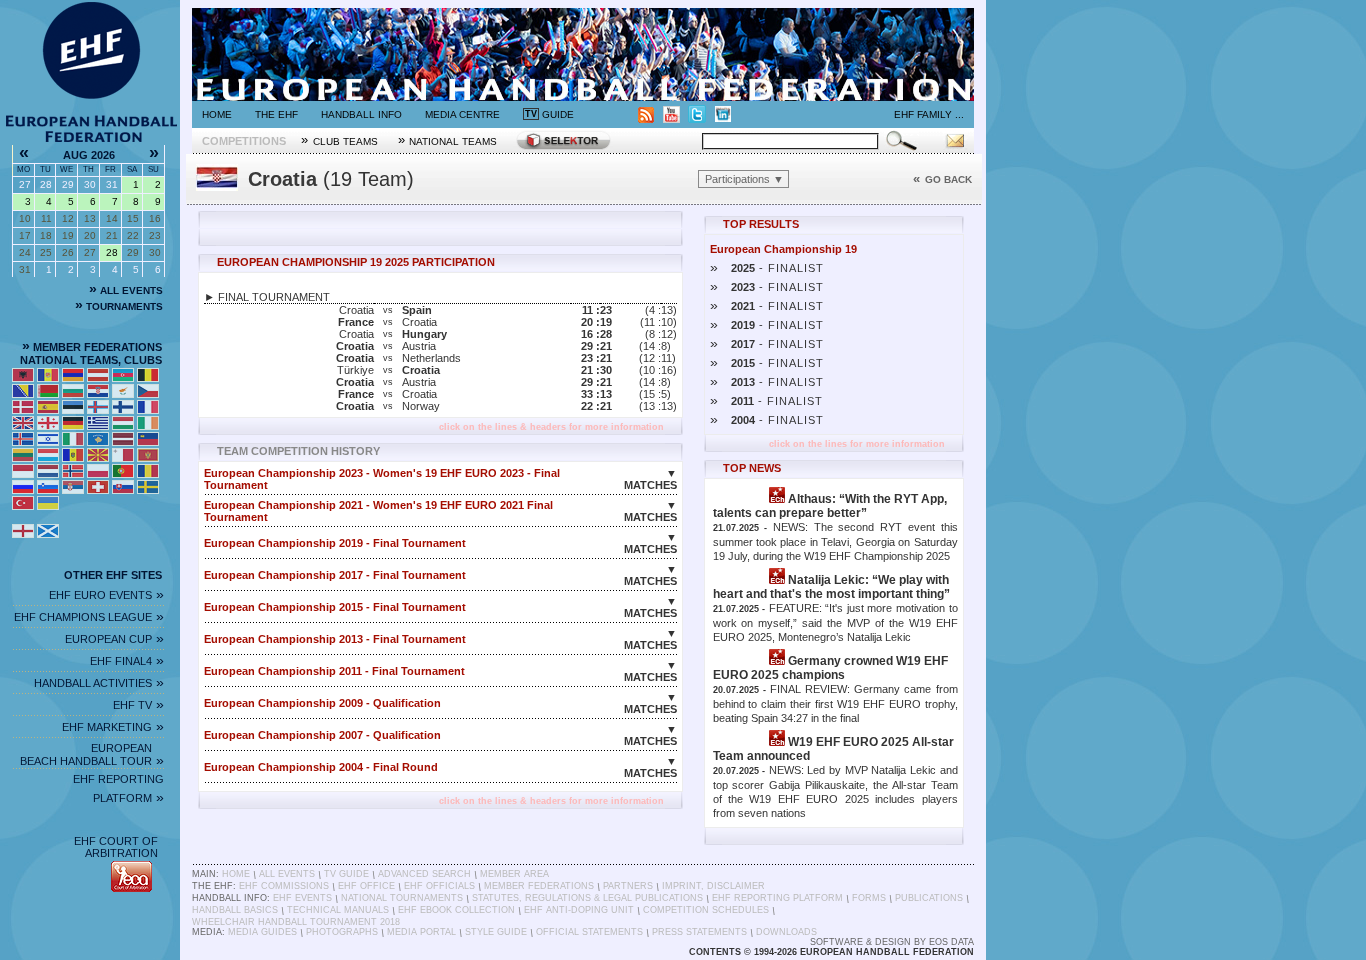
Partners (628, 886)
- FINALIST (767, 268)
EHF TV (138, 705)
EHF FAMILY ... (929, 114)
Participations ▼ (744, 179)
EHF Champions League (89, 617)
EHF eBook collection (456, 910)
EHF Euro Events (106, 595)
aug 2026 (89, 155)
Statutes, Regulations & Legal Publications (587, 898)
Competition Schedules (706, 910)
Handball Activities (99, 683)
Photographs (342, 932)
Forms (869, 898)
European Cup (114, 639)
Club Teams (339, 139)
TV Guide (346, 874)
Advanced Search (424, 874)
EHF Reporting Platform (777, 898)
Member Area (514, 874)
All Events (126, 290)
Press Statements (699, 932)
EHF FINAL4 (127, 661)
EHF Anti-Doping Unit (579, 910)
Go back (942, 179)
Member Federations (539, 886)
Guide (549, 114)
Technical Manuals (338, 910)
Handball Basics (235, 910)
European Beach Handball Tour (92, 754)
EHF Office (366, 886)
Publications (929, 898)
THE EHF (276, 114)
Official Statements (589, 932)
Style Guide (496, 932)
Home (217, 114)
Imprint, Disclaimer (713, 886)
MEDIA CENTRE (462, 114)
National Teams (448, 139)
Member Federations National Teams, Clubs (92, 353)
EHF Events (302, 898)
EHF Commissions (284, 886)
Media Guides (262, 932)
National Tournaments (402, 898)
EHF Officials (439, 886)
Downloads (786, 932)
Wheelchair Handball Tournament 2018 (296, 922)
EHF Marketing (113, 727)
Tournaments (119, 306)
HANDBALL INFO (361, 114)
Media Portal (421, 932)
